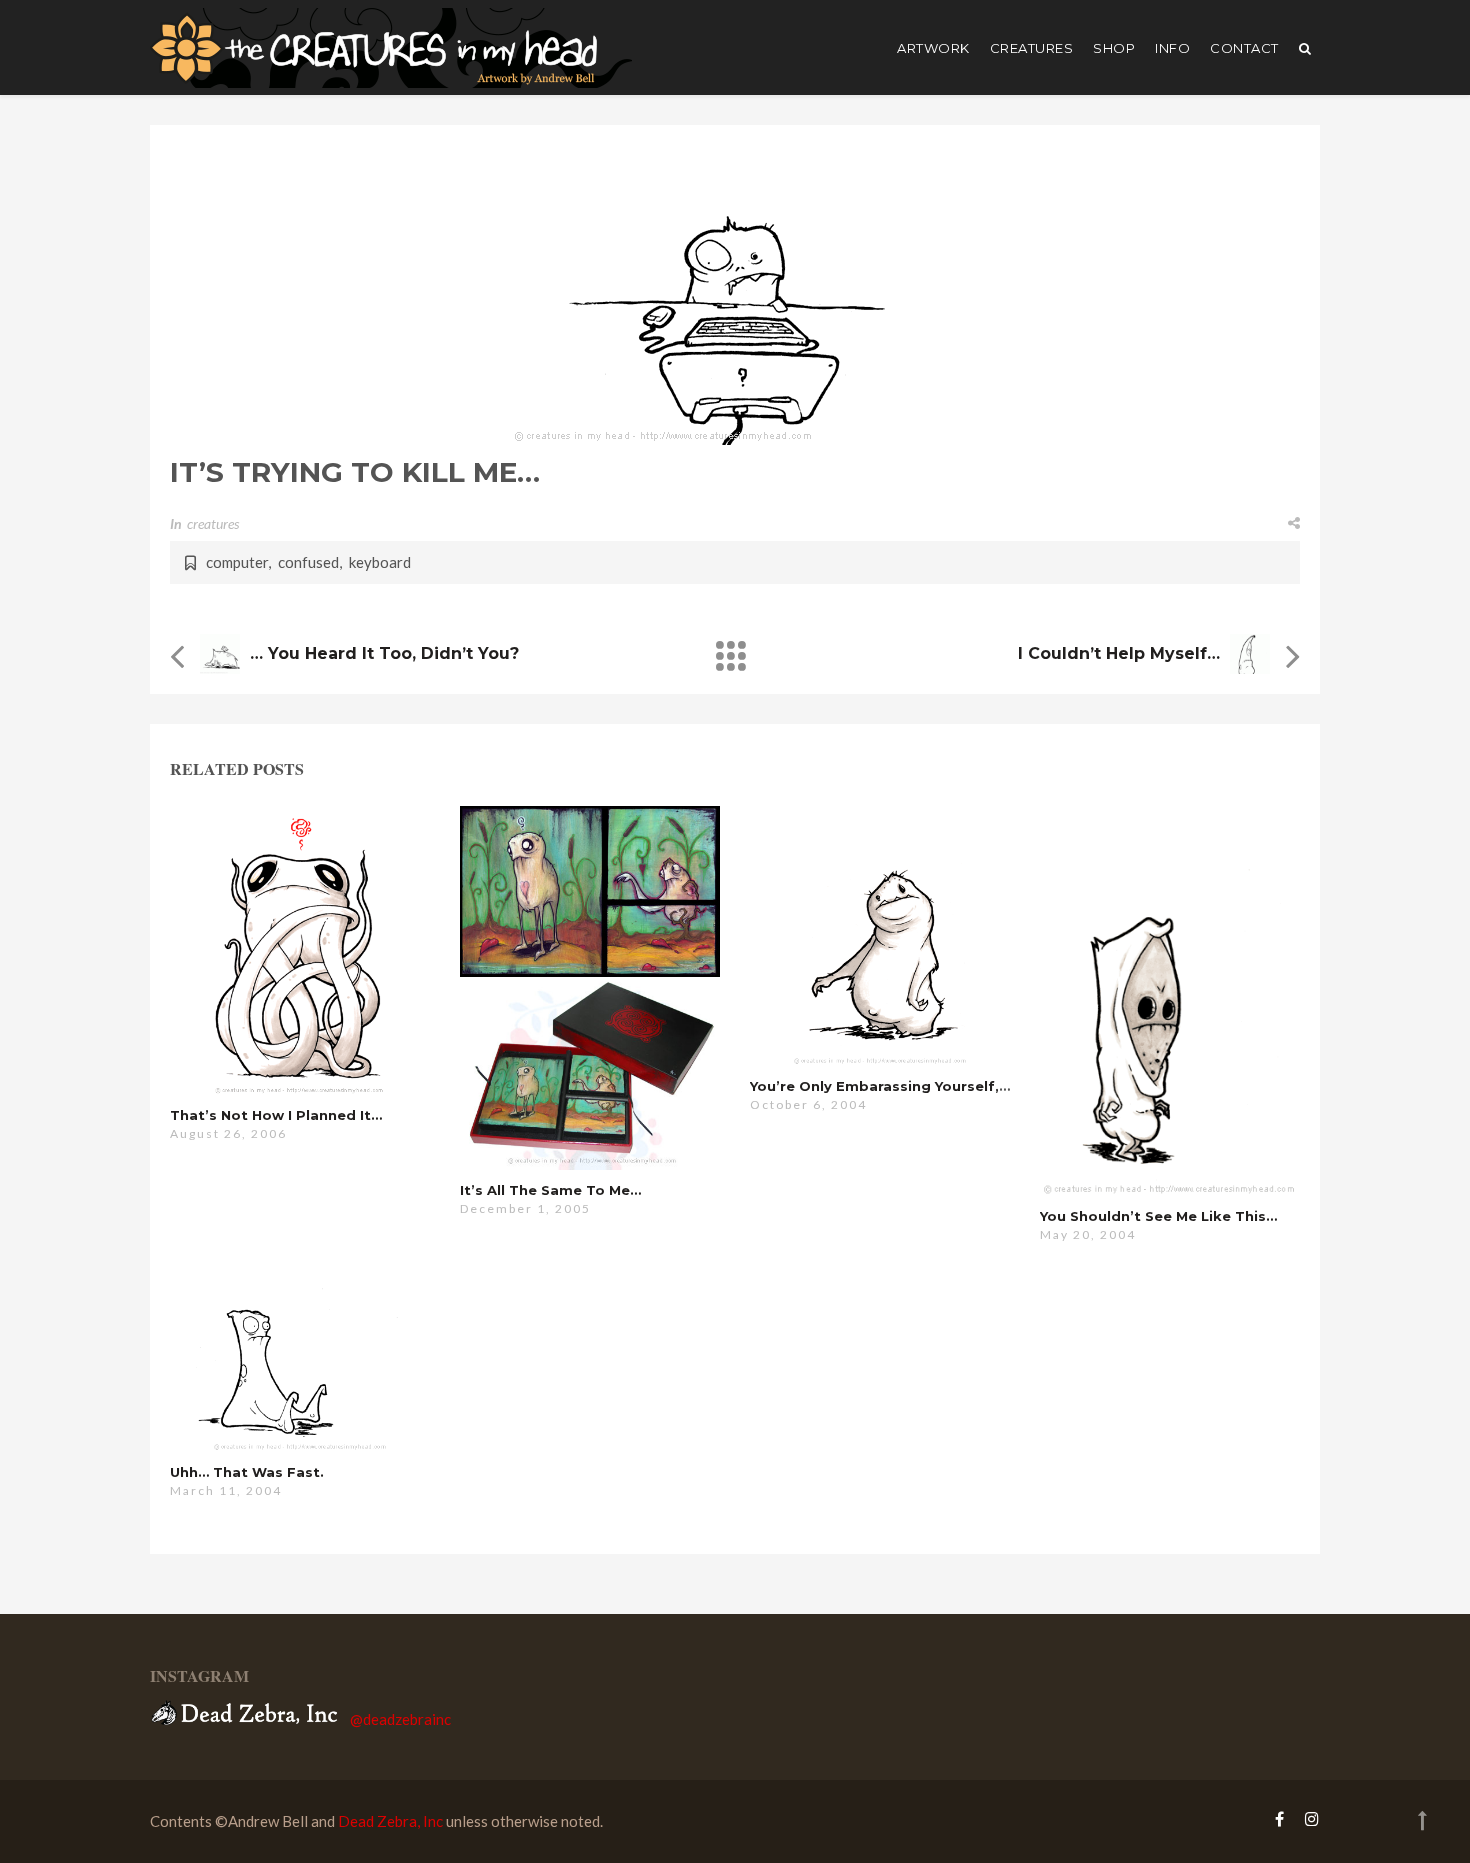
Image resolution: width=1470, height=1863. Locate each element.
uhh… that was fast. (247, 1472)
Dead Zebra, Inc (390, 1821)
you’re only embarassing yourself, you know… (917, 1086)
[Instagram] (1307, 1818)
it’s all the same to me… (550, 1190)
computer (237, 562)
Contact (1244, 48)
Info (1172, 48)
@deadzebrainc (400, 1719)
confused (308, 562)
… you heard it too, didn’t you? (384, 653)
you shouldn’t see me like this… (1158, 1216)
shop (1114, 48)
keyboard (380, 562)
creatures (1032, 48)
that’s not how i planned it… (276, 1115)
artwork (933, 48)
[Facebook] (1279, 1818)
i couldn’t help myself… (1119, 653)
